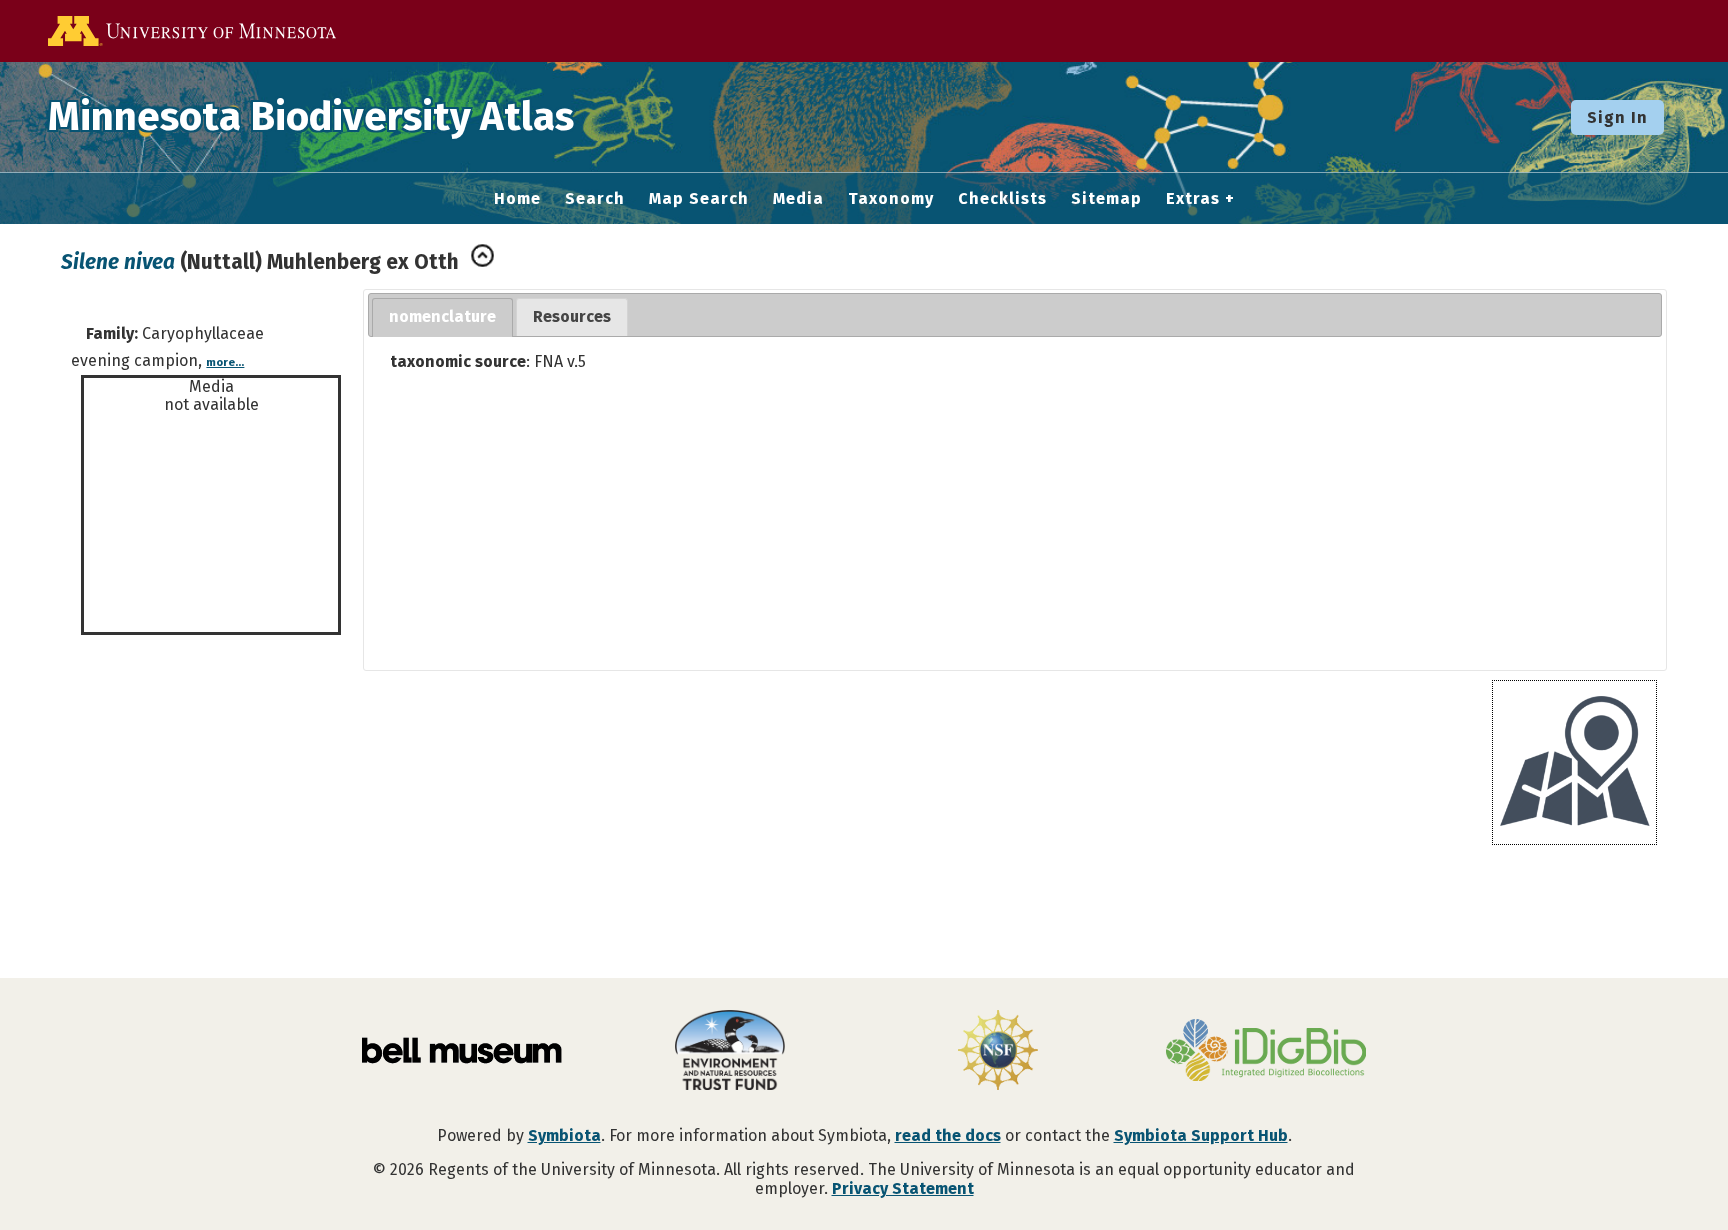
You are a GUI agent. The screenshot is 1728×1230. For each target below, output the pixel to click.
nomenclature (442, 316)
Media (798, 199)
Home (517, 199)
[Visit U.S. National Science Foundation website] (998, 1052)
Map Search (699, 199)
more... (225, 362)
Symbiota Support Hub (1201, 1135)
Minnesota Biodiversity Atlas (311, 117)
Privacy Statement (903, 1188)
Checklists (1002, 199)
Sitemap (1106, 199)
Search (595, 199)
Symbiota (564, 1135)
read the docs (948, 1135)
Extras (1193, 199)
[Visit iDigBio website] (1266, 1052)
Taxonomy (891, 199)
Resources (572, 316)
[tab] (442, 317)
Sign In (1617, 117)
